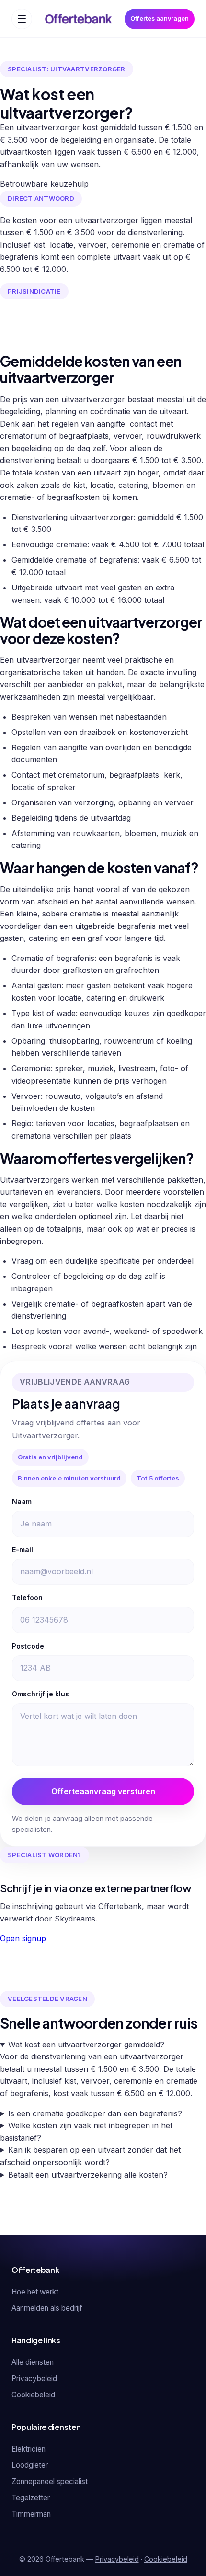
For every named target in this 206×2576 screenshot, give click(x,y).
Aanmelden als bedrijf (47, 2308)
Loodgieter (30, 2465)
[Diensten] (22, 19)
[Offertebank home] (78, 19)
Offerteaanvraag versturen (103, 1791)
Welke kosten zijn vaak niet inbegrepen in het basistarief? (86, 2132)
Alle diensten (33, 2362)
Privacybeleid (34, 2378)
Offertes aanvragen (160, 18)
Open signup (23, 1938)
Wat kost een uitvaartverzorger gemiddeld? (86, 2045)
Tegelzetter (31, 2498)
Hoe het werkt (35, 2292)
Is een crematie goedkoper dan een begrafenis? (95, 2113)
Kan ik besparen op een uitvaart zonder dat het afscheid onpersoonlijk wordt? (90, 2156)
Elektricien (29, 2449)
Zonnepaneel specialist (50, 2481)
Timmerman (31, 2514)
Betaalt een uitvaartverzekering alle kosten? (88, 2175)
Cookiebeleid (33, 2395)
